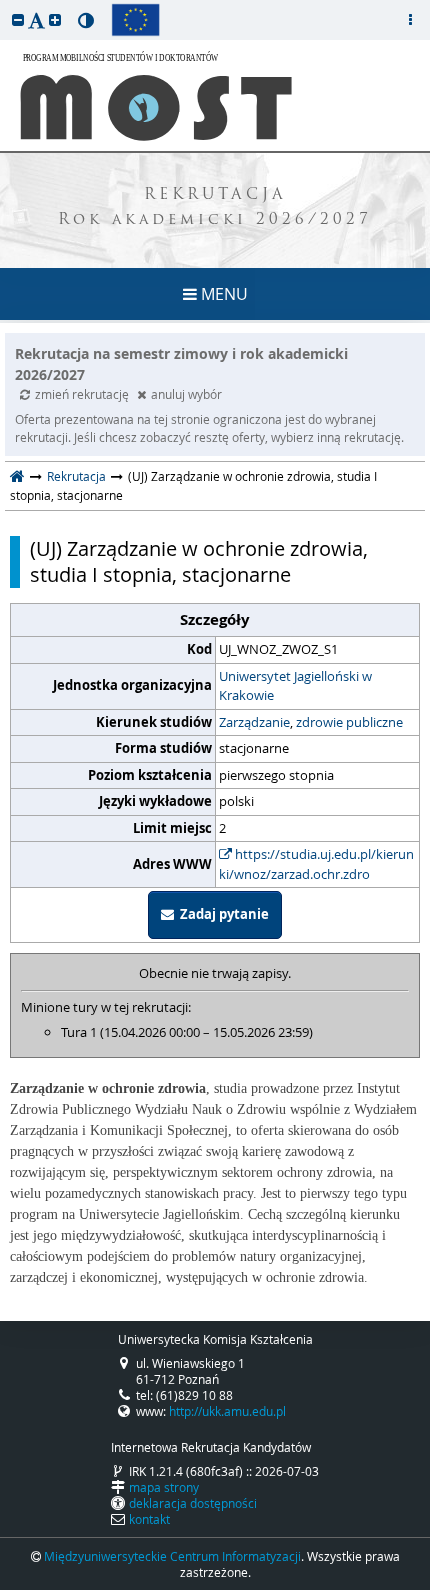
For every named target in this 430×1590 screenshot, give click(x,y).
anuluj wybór (186, 394)
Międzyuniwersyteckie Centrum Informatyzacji (172, 1556)
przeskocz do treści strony (5, 5)
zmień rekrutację (83, 394)
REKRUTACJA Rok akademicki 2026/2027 (215, 208)
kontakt (149, 1519)
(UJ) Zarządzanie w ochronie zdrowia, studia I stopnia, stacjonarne (199, 562)
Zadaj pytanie (221, 914)
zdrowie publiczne (349, 722)
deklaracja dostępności (193, 1503)
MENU (222, 294)
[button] (18, 19)
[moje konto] (410, 20)
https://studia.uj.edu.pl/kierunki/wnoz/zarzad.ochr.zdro (316, 864)
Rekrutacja (76, 476)
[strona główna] (17, 476)
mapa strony (164, 1487)
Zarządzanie (254, 722)
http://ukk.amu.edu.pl (227, 1411)
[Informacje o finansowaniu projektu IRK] (135, 20)
